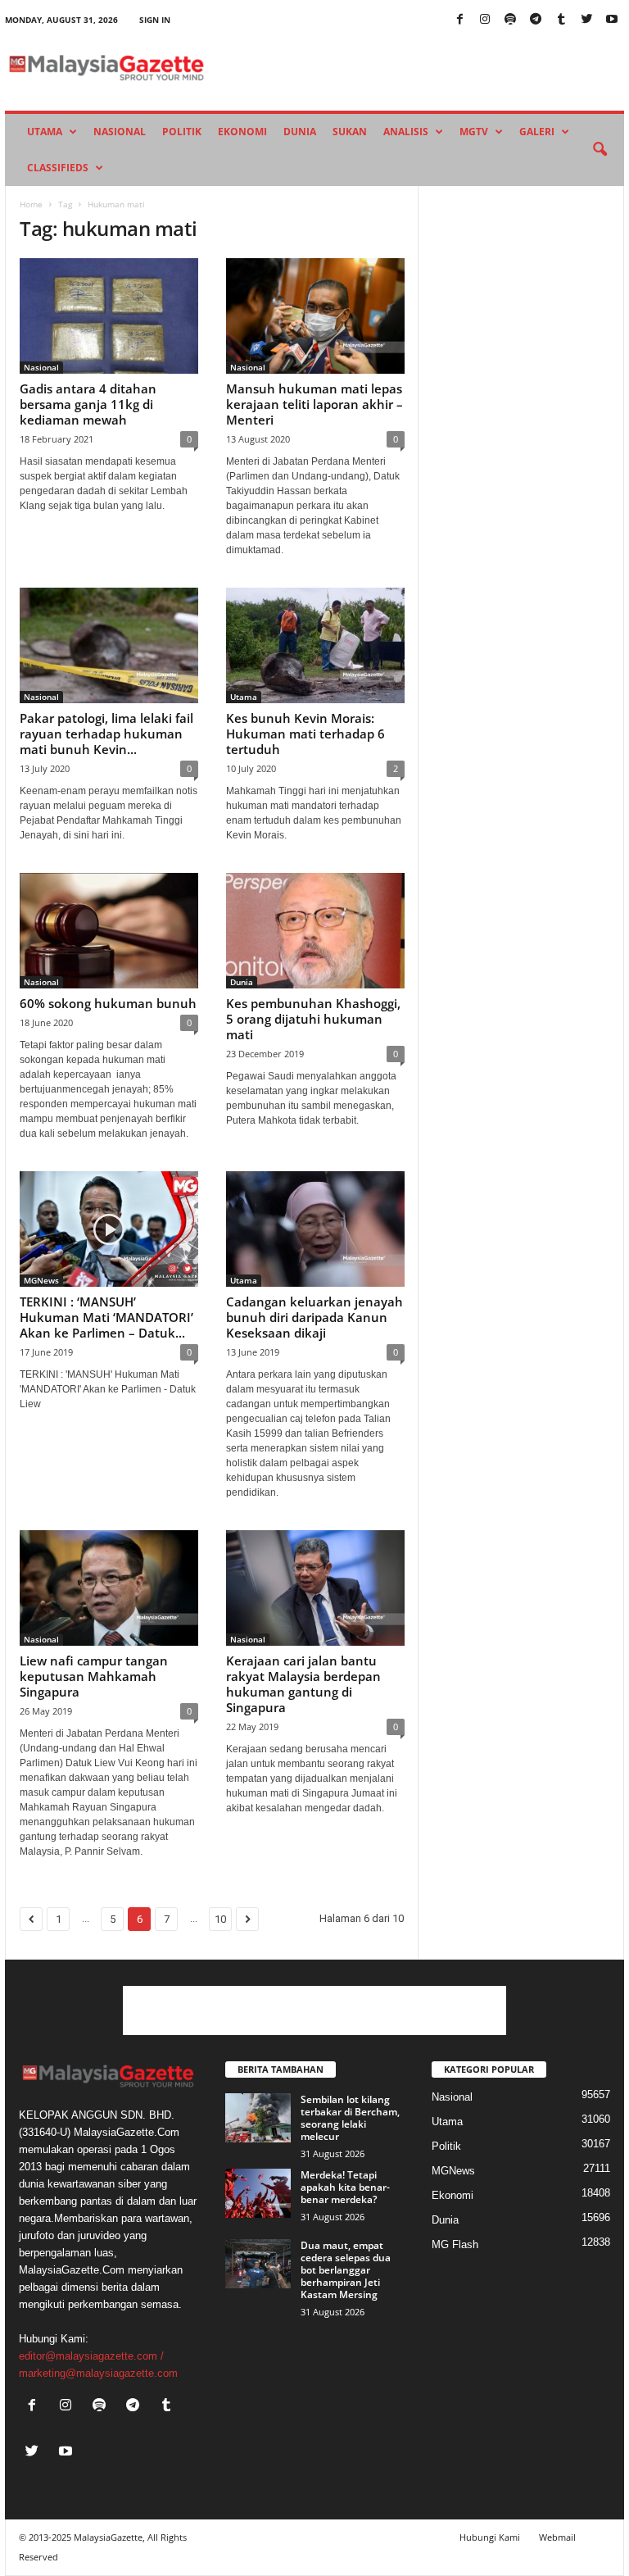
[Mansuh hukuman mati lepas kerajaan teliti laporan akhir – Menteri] (315, 316)
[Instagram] (485, 20)
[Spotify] (510, 20)
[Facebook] (459, 20)
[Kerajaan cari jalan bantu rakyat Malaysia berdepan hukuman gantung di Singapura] (315, 1588)
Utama (45, 132)
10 (220, 1919)
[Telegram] (536, 20)
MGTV (474, 132)
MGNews (41, 1280)
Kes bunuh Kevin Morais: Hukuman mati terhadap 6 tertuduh (305, 734)
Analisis (406, 132)
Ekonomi (242, 132)
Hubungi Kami (490, 2537)
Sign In (155, 20)
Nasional (120, 132)
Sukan (350, 132)
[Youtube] (612, 20)
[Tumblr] (561, 20)
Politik (182, 132)
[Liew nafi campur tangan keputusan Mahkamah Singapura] (109, 1588)
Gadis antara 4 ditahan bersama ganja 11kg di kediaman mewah (88, 404)
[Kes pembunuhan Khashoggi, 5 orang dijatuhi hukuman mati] (315, 931)
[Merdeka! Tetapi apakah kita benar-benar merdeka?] (258, 2193)
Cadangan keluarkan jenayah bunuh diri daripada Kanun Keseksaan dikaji (314, 1317)
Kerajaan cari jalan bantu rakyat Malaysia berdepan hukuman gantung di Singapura (303, 1684)
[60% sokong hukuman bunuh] (109, 931)
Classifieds (58, 168)
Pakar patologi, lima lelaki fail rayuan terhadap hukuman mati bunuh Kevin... (106, 734)
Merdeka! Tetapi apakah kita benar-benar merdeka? (345, 2187)
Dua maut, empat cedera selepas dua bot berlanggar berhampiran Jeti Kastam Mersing (346, 2270)
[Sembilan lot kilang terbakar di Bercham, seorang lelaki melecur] (258, 2118)
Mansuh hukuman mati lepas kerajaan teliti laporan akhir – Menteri (314, 404)
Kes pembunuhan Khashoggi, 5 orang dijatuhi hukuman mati (313, 1019)
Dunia (300, 132)
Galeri (537, 132)
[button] (600, 150)
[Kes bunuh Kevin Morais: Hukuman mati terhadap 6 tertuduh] (315, 645)
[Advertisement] (314, 2010)
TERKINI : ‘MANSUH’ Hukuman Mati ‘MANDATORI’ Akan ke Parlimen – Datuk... (106, 1317)
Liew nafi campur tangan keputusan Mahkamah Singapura (94, 1676)
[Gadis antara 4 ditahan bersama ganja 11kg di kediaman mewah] (109, 316)
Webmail (557, 2537)
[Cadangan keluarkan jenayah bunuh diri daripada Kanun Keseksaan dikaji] (315, 1229)
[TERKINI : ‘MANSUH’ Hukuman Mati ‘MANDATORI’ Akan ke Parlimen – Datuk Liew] (109, 1229)
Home (31, 204)
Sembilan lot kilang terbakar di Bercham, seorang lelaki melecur (350, 2118)
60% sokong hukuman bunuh (108, 1003)
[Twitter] (586, 20)
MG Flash (455, 2244)
